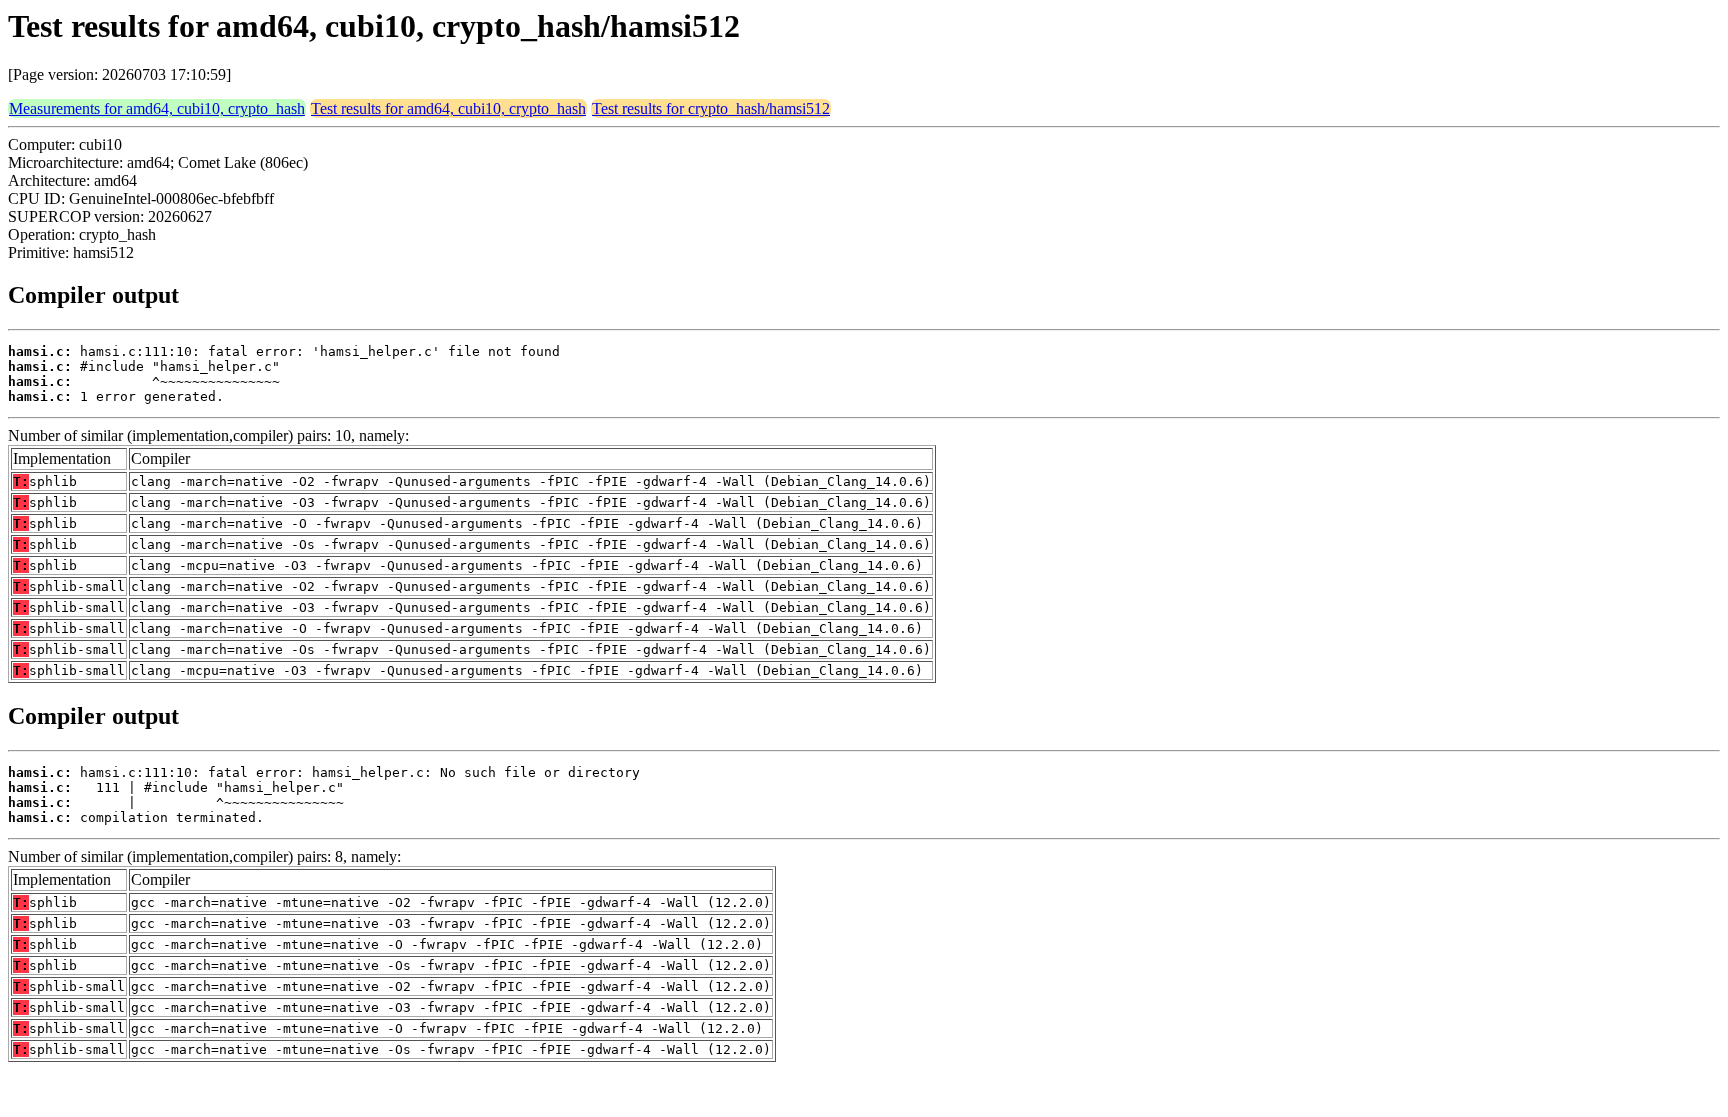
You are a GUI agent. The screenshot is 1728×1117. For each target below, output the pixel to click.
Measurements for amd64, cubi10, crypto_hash (157, 108)
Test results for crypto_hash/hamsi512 (711, 108)
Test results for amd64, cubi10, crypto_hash (448, 108)
